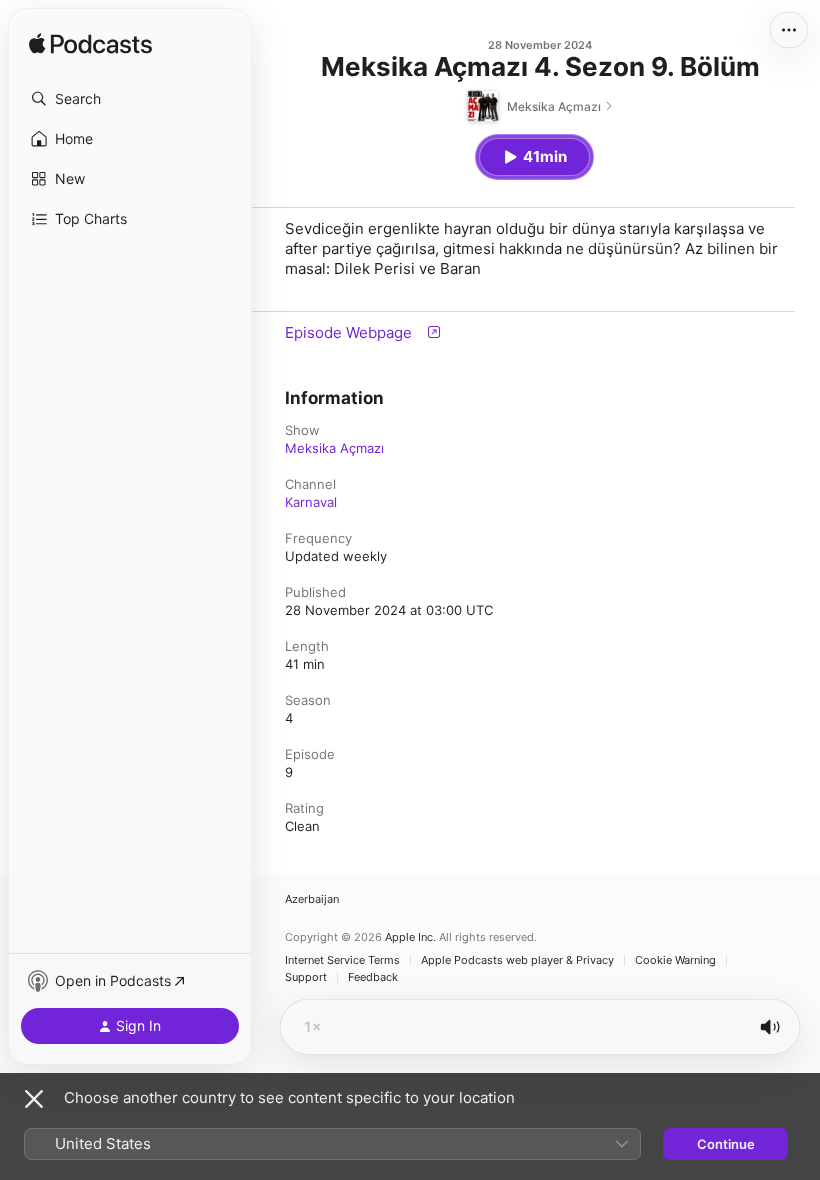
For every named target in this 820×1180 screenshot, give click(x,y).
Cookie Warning (675, 960)
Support (306, 977)
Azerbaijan (312, 899)
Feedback (373, 977)
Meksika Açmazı (334, 448)
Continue (726, 1144)
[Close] (34, 1099)
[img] (90, 45)
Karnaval (311, 502)
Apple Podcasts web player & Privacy (517, 960)
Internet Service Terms (342, 960)
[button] (130, 99)
